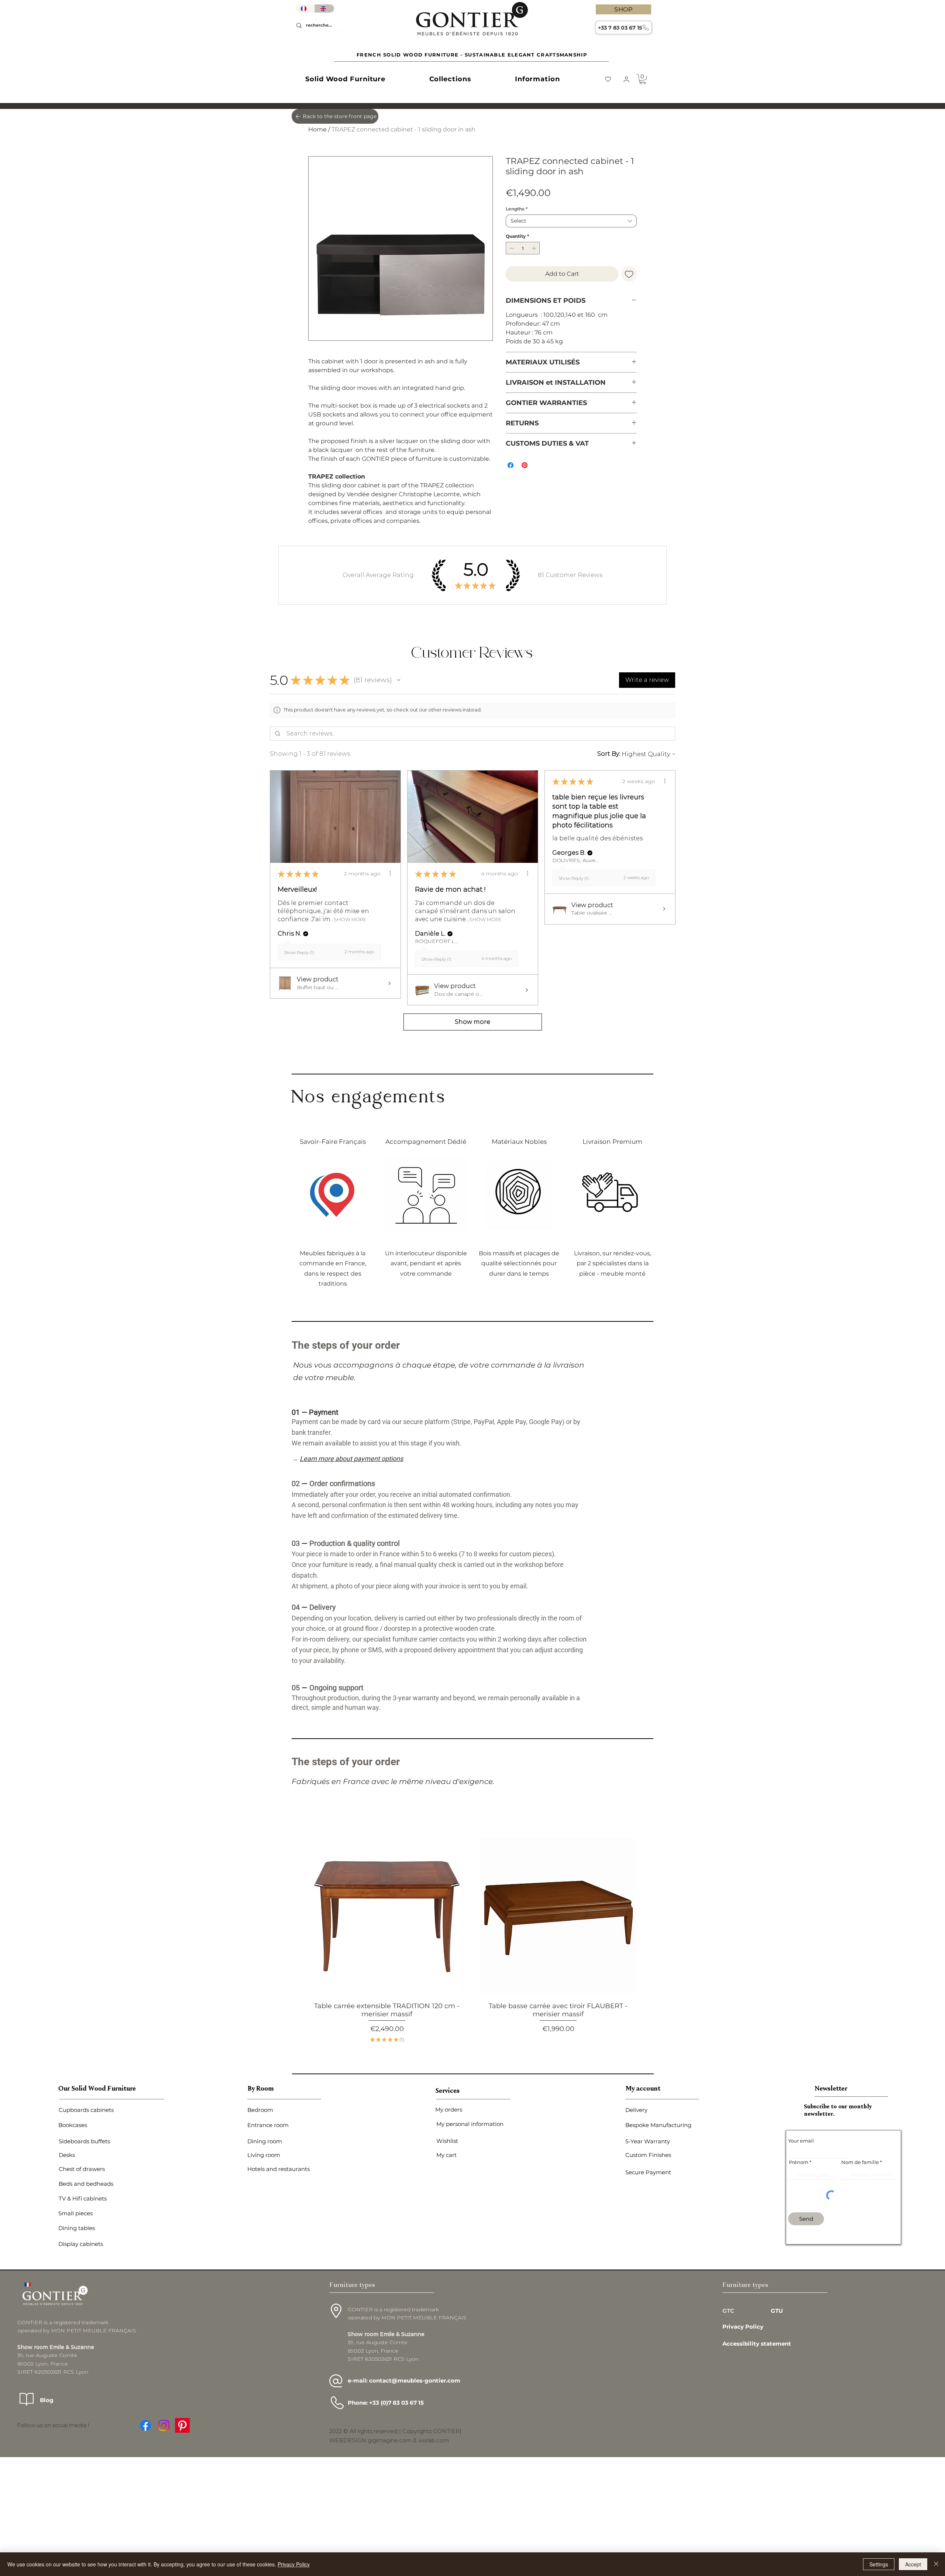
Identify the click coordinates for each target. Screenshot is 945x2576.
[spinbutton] (523, 248)
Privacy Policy (294, 2564)
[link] (643, 79)
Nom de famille (860, 2157)
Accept (913, 2564)
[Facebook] (145, 2420)
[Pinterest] (182, 2420)
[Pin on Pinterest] (525, 465)
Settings (879, 2564)
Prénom (799, 2157)
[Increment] (535, 248)
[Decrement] (511, 248)
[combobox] (571, 221)
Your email (801, 2136)
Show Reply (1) (299, 952)
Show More (350, 920)
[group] (472, 1938)
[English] (324, 8)
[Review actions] (390, 873)
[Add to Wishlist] (629, 274)
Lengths (517, 209)
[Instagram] (164, 2420)
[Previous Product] (297, 1914)
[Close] (936, 2564)
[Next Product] (648, 1914)
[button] (345, 79)
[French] (305, 8)
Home (317, 129)
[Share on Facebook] (511, 465)
